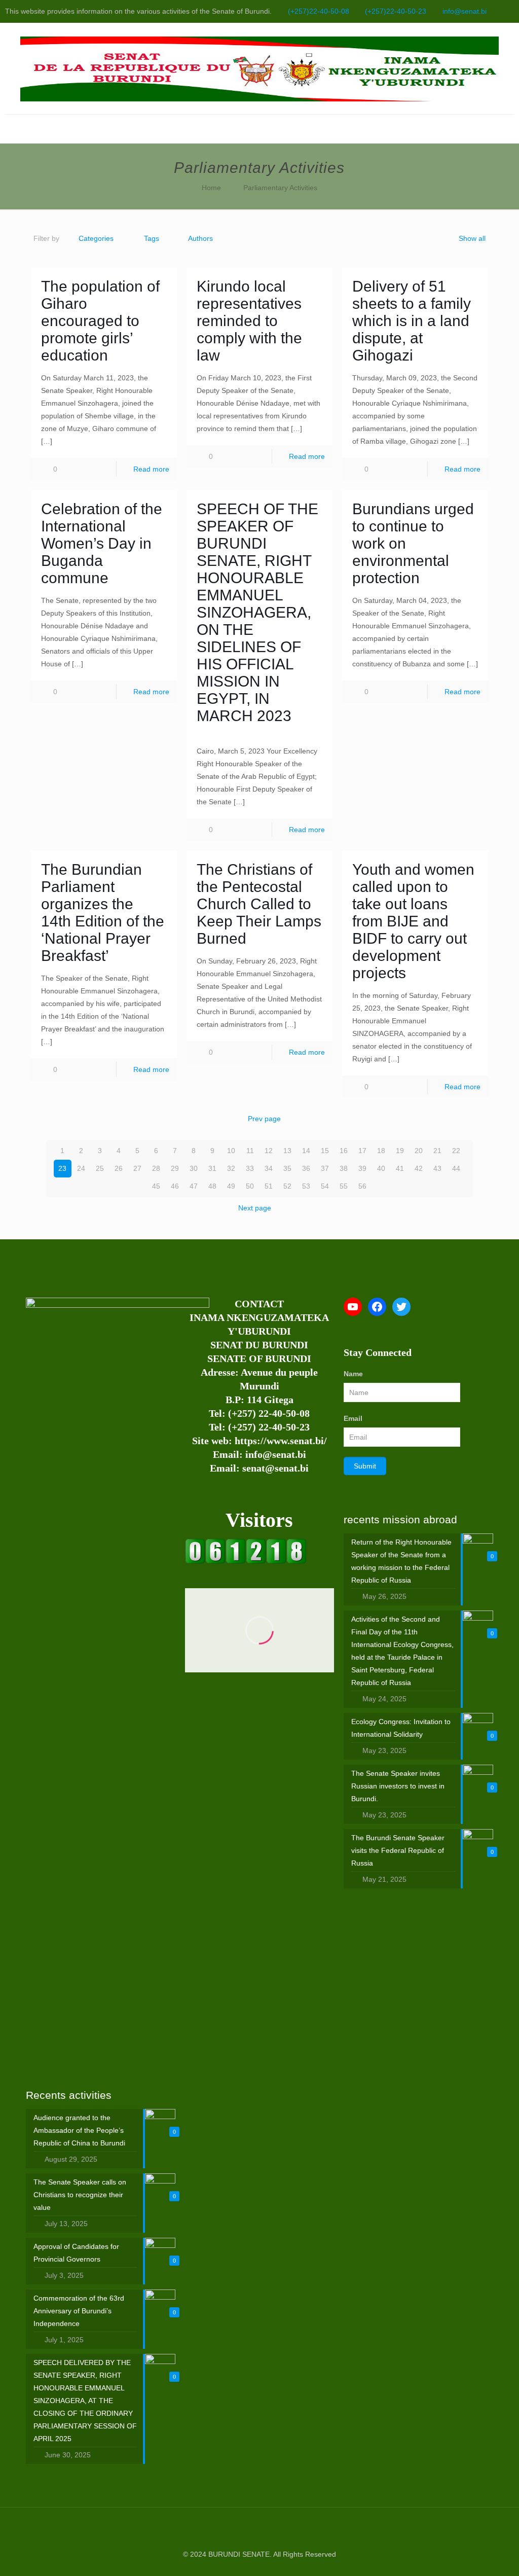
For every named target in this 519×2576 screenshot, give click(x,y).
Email (353, 1418)
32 (231, 1168)
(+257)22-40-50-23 (396, 11)
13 (287, 1151)
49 (231, 1186)
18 (381, 1151)
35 (287, 1168)
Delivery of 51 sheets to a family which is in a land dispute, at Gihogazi (412, 321)
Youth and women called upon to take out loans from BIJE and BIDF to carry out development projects (413, 921)
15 (325, 1151)
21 (437, 1151)
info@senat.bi (465, 11)
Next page (255, 1208)
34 (269, 1168)
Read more (151, 469)
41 (400, 1168)
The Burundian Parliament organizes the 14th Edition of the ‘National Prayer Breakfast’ (103, 913)
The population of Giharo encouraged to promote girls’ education (100, 321)
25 (100, 1168)
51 (269, 1186)
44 (456, 1168)
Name (353, 1374)
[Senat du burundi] (246, 1561)
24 (81, 1168)
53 (306, 1186)
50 (250, 1186)
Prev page (264, 1119)
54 (325, 1186)
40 (381, 1168)
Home (211, 188)
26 (119, 1168)
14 (306, 1151)
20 (419, 1151)
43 (437, 1168)
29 (175, 1168)
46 (175, 1186)
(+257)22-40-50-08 (319, 11)
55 (344, 1186)
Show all (472, 238)
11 (250, 1151)
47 (194, 1186)
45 (156, 1186)
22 (456, 1151)
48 (212, 1186)
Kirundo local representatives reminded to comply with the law (249, 321)
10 (231, 1151)
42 (419, 1168)
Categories (96, 238)
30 (194, 1168)
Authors (200, 238)
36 (306, 1168)
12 (269, 1151)
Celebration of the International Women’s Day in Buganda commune (102, 543)
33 (250, 1168)
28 (156, 1168)
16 (344, 1151)
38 (344, 1168)
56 (362, 1186)
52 (287, 1186)
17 (362, 1151)
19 (400, 1151)
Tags (152, 238)
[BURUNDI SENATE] (259, 68)
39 (362, 1168)
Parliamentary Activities (280, 188)
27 (137, 1168)
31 (212, 1168)
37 (325, 1168)
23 (62, 1168)
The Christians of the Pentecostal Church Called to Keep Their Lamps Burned (259, 904)
